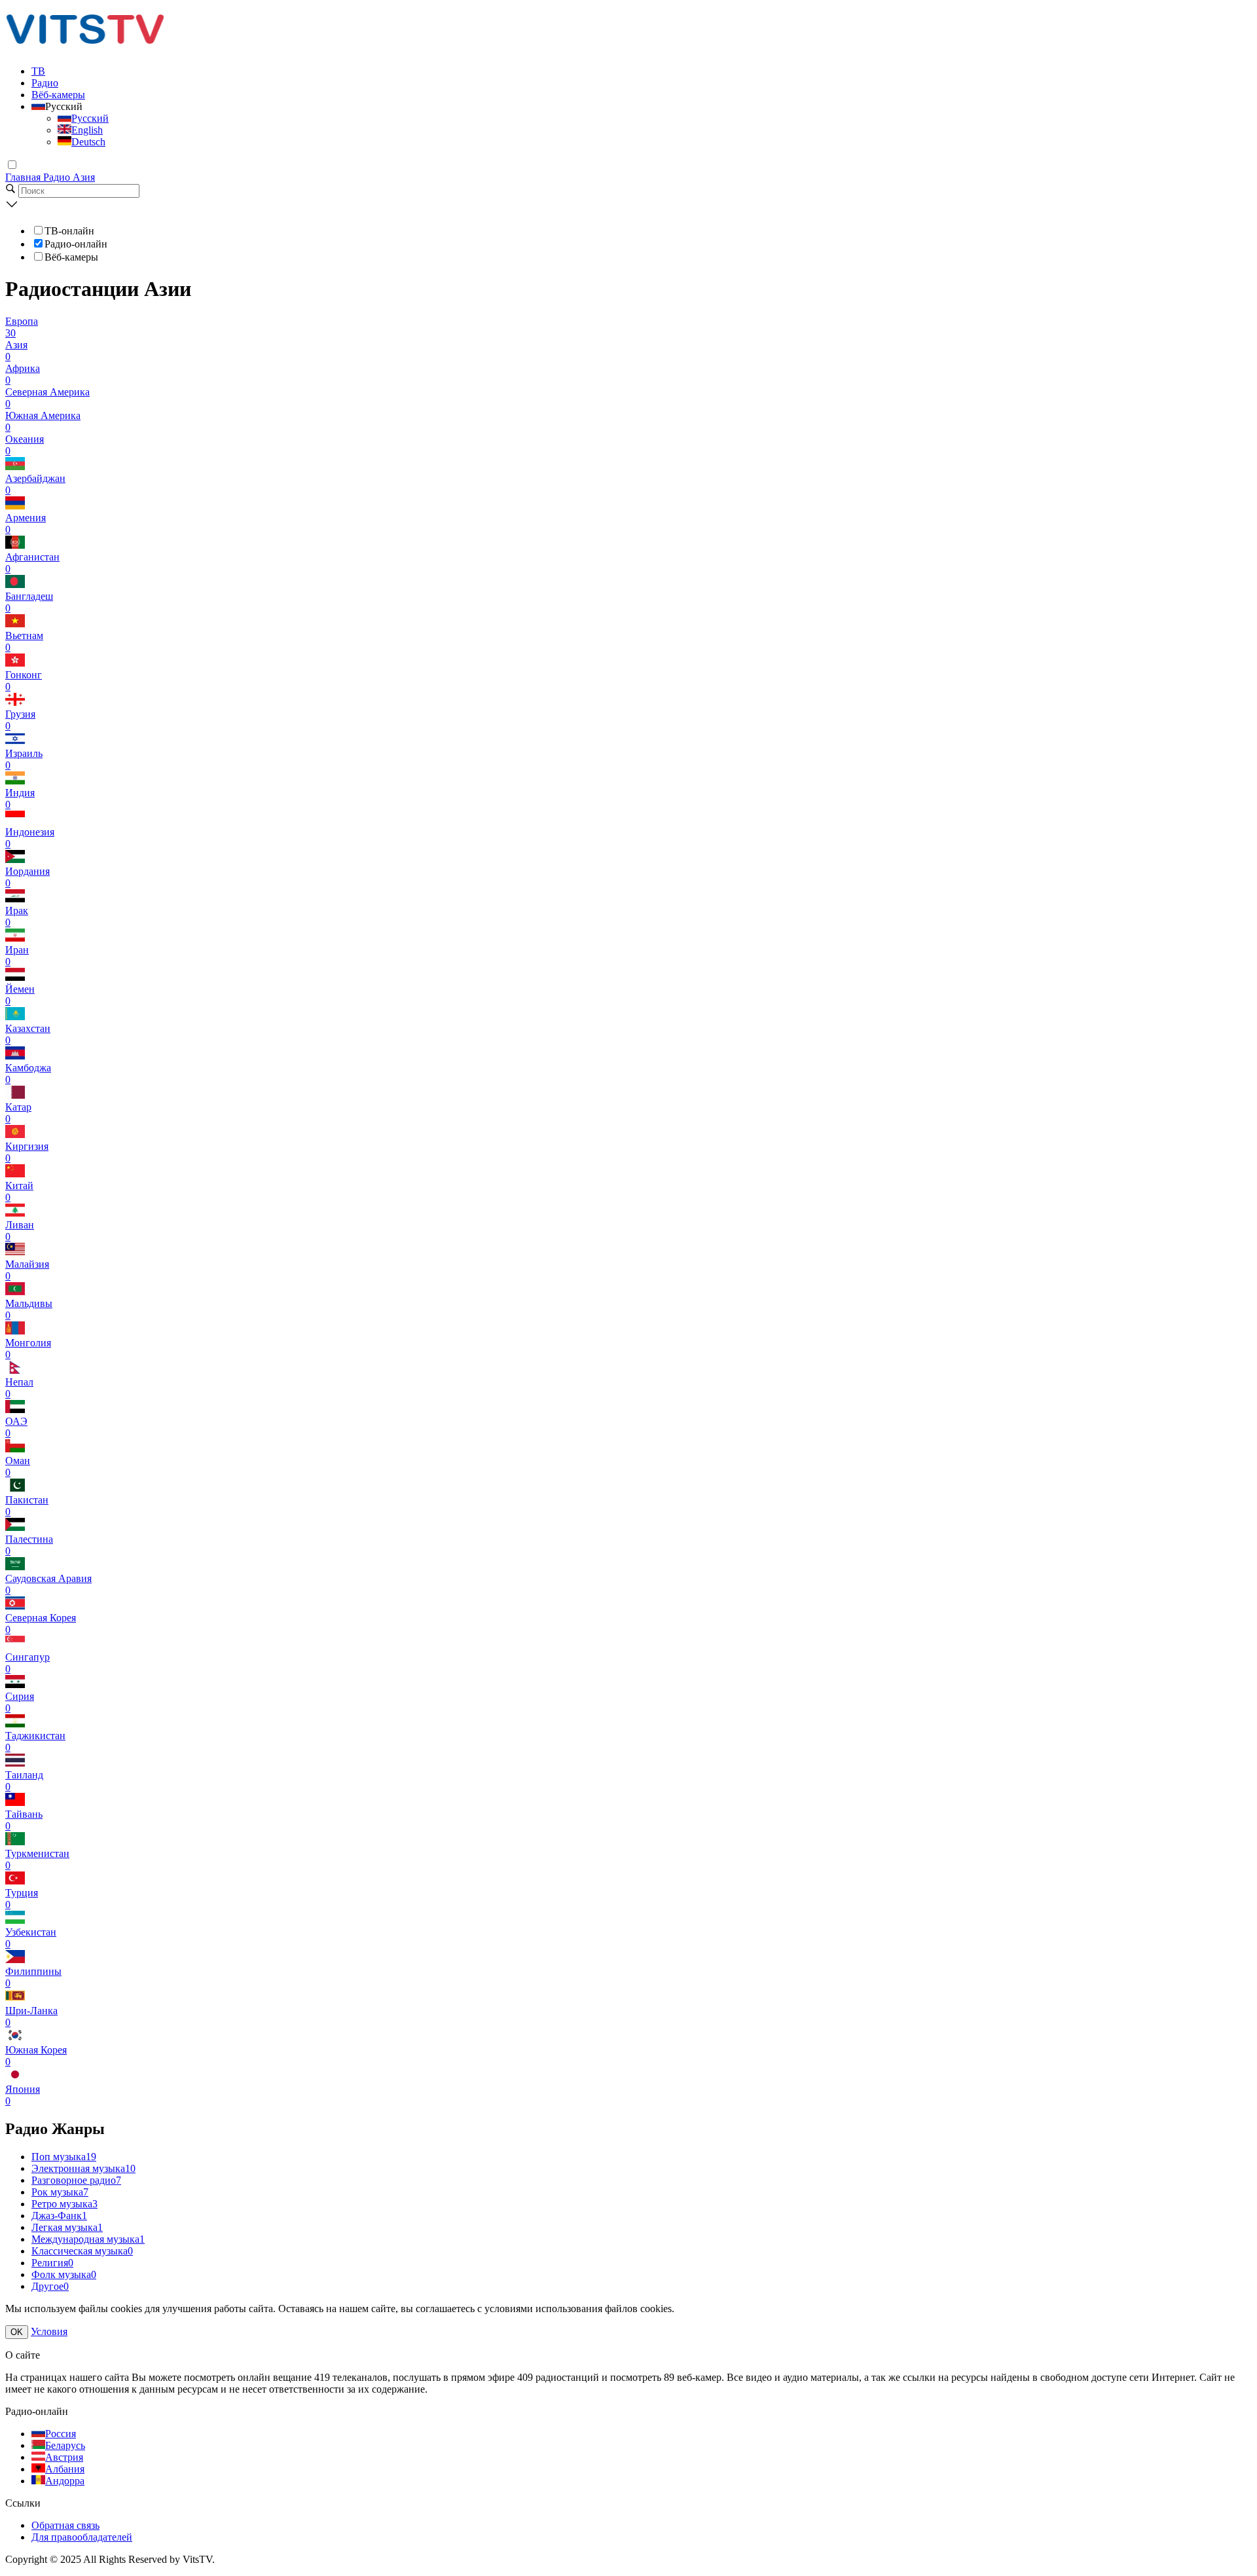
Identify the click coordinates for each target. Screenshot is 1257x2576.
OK (17, 2332)
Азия (84, 177)
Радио (45, 83)
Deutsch (88, 142)
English (87, 130)
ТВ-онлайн (69, 231)
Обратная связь (65, 2525)
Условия (49, 2331)
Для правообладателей (82, 2537)
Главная (24, 177)
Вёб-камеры (58, 95)
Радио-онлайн (76, 244)
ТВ (38, 71)
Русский (90, 118)
